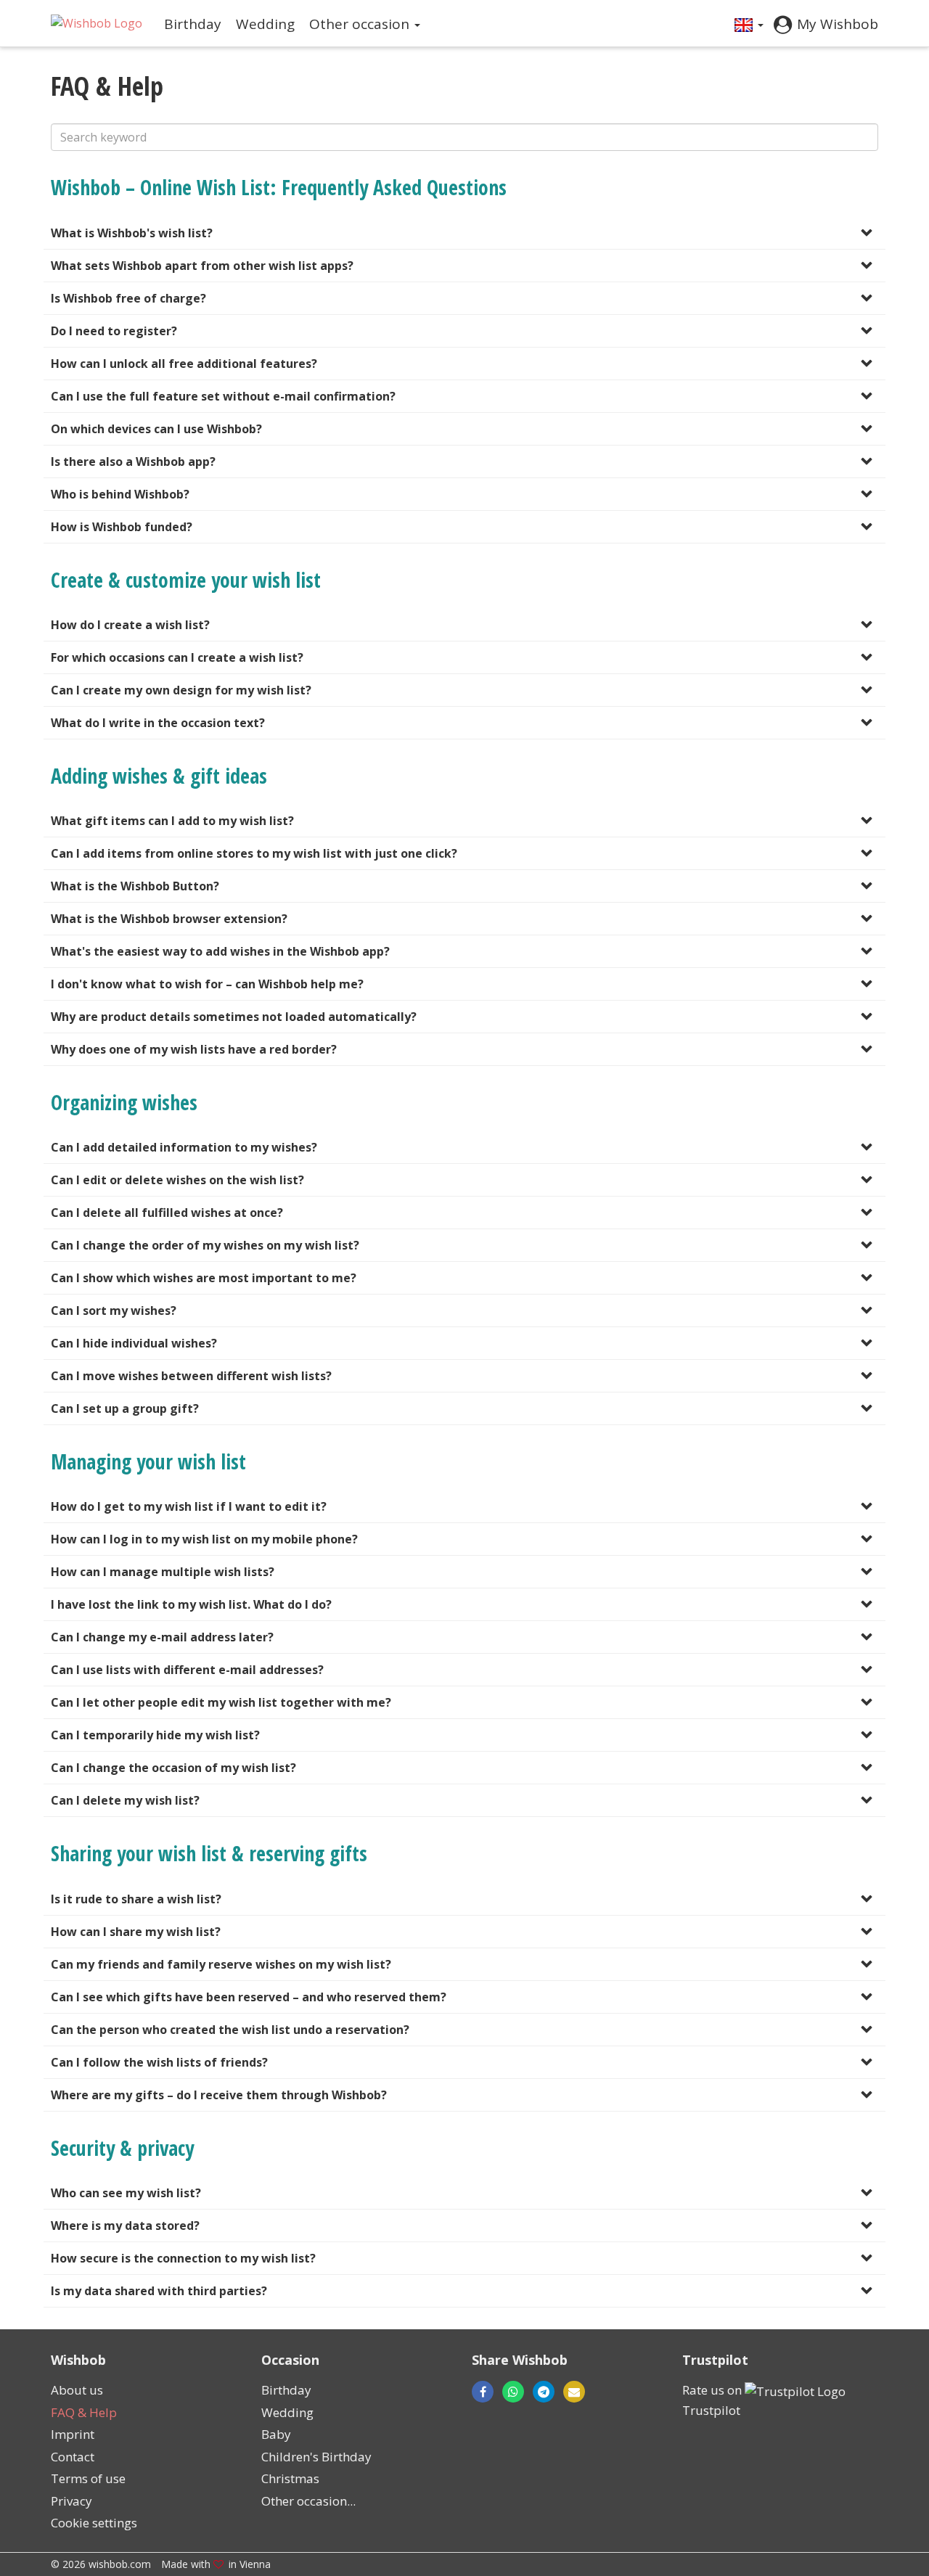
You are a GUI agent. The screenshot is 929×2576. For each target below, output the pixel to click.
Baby (276, 2434)
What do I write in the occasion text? (158, 723)
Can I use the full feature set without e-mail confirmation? (223, 396)
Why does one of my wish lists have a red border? (194, 1049)
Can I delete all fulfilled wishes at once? (167, 1213)
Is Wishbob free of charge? (128, 298)
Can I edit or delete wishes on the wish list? (177, 1180)
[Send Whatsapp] (513, 2392)
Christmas (290, 2478)
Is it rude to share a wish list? (136, 1899)
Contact (73, 2457)
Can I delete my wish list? (125, 1800)
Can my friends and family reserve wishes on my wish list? (221, 1964)
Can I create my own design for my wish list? (181, 690)
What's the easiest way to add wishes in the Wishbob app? (220, 951)
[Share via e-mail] (570, 2392)
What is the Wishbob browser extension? (169, 919)
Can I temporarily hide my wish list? (155, 1735)
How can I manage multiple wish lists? (163, 1572)
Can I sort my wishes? (114, 1310)
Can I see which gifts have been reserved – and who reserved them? (249, 1997)
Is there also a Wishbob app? (133, 462)
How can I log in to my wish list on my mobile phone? (204, 1539)
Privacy (71, 2501)
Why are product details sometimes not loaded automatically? (234, 1017)
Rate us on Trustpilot (713, 2400)
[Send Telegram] (544, 2392)
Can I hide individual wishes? (134, 1343)
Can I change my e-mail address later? (162, 1637)
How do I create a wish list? (130, 625)
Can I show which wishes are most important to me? (204, 1278)
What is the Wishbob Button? (135, 886)
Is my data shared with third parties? (159, 2291)
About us (77, 2390)
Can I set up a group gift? (125, 1408)
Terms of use (88, 2478)
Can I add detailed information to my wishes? (184, 1147)
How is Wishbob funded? (122, 527)
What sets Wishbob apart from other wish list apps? (202, 266)
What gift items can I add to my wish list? (172, 821)
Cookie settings (94, 2523)
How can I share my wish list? (136, 1932)
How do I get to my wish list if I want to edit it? (189, 1506)
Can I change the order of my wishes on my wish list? (205, 1245)
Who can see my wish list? (126, 2193)
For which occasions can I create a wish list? (177, 657)
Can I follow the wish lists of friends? (159, 2062)
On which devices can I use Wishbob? (156, 429)
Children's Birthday (316, 2457)
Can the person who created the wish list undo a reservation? (230, 2030)
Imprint (73, 2434)
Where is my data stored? (125, 2226)
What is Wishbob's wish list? (132, 233)
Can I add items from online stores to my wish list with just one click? (254, 853)
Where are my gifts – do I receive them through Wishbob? (219, 2095)
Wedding (265, 24)
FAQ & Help (84, 2412)
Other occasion (361, 24)
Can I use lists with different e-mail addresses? (187, 1670)
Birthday (193, 24)
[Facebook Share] (483, 2392)
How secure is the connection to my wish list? (183, 2258)
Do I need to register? (114, 331)
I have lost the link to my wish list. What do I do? (191, 1604)
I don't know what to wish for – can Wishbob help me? (207, 984)
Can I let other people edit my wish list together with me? (221, 1702)
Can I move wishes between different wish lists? (191, 1376)
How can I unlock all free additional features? (184, 364)
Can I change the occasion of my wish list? (173, 1768)
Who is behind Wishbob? (120, 494)
